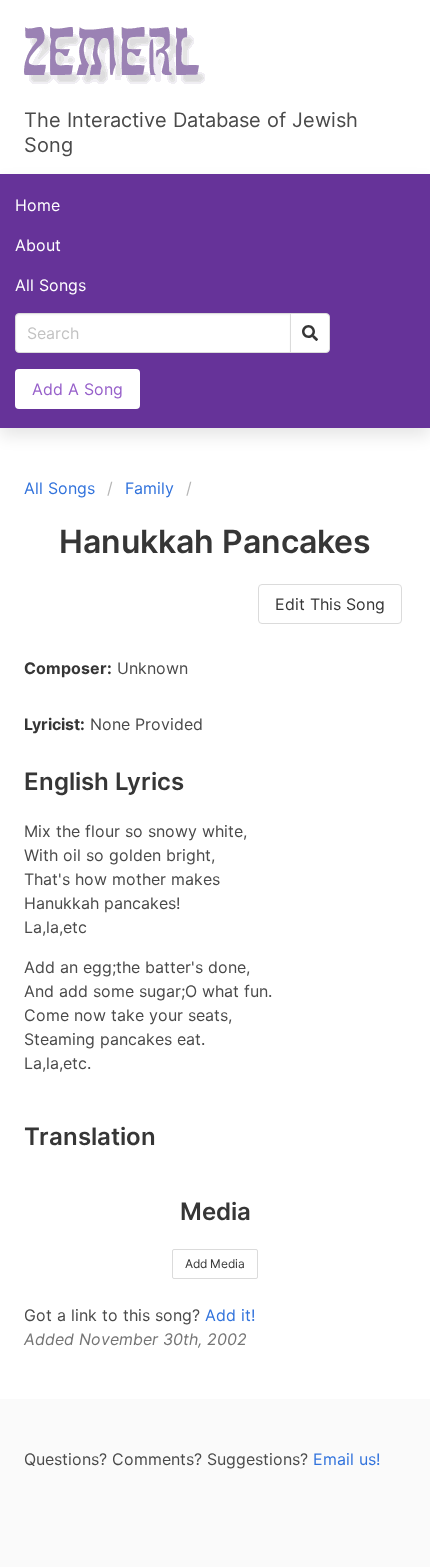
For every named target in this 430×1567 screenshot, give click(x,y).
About (38, 245)
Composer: (68, 668)
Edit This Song (330, 604)
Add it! (230, 1315)
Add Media (215, 1263)
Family (149, 488)
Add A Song (77, 389)
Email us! (346, 1459)
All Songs (50, 285)
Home (37, 205)
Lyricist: (54, 724)
